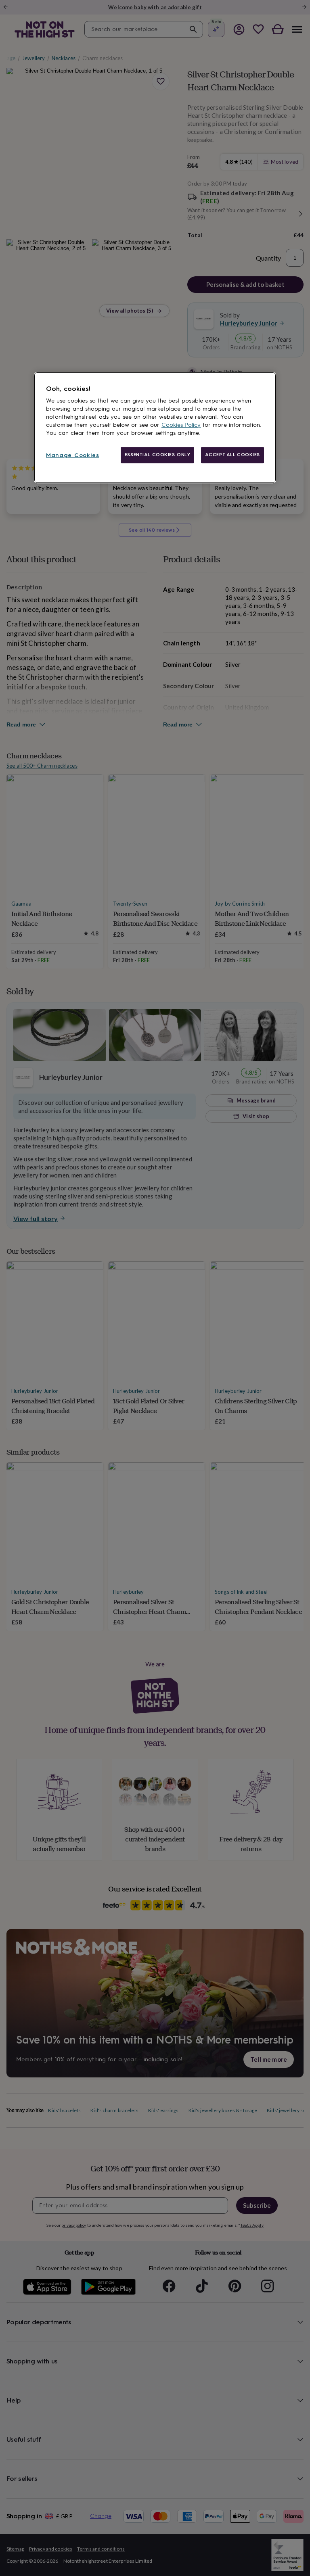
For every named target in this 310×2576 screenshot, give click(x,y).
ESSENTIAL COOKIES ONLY (158, 455)
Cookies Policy (181, 425)
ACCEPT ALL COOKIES (232, 455)
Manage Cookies (73, 455)
